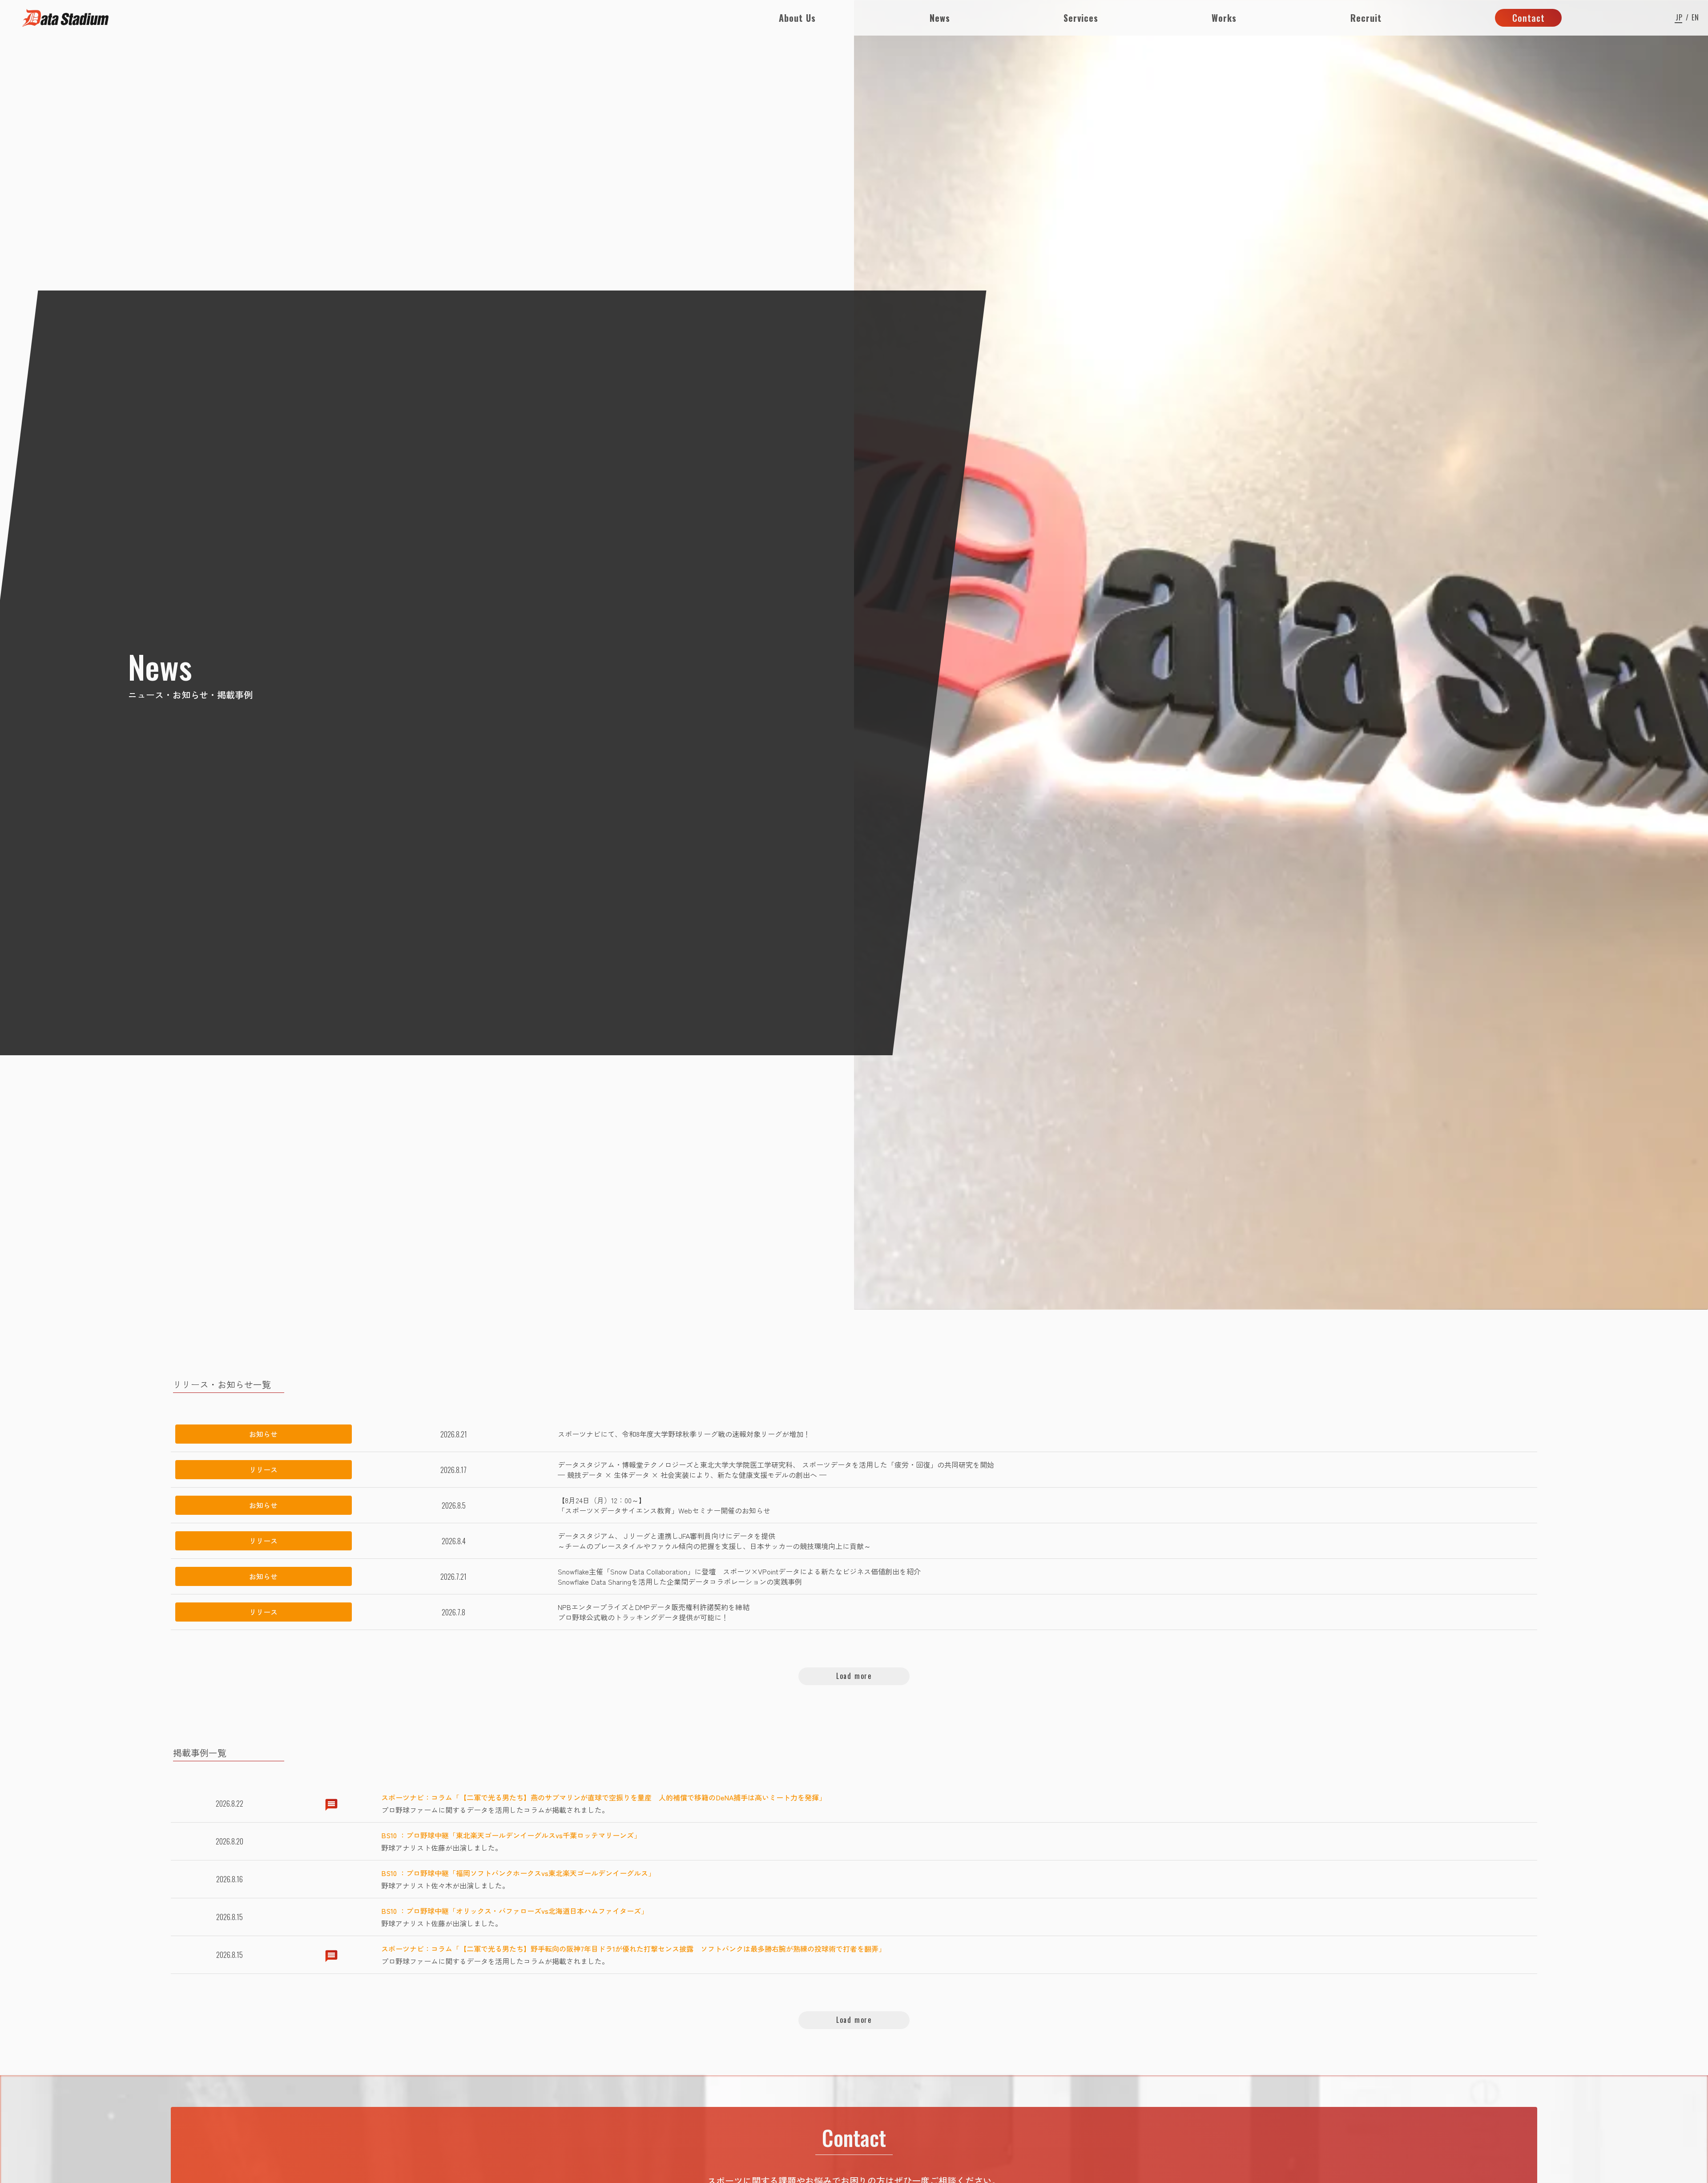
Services (1081, 18)
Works (1224, 18)
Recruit (1366, 18)
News (940, 18)
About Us (797, 18)
